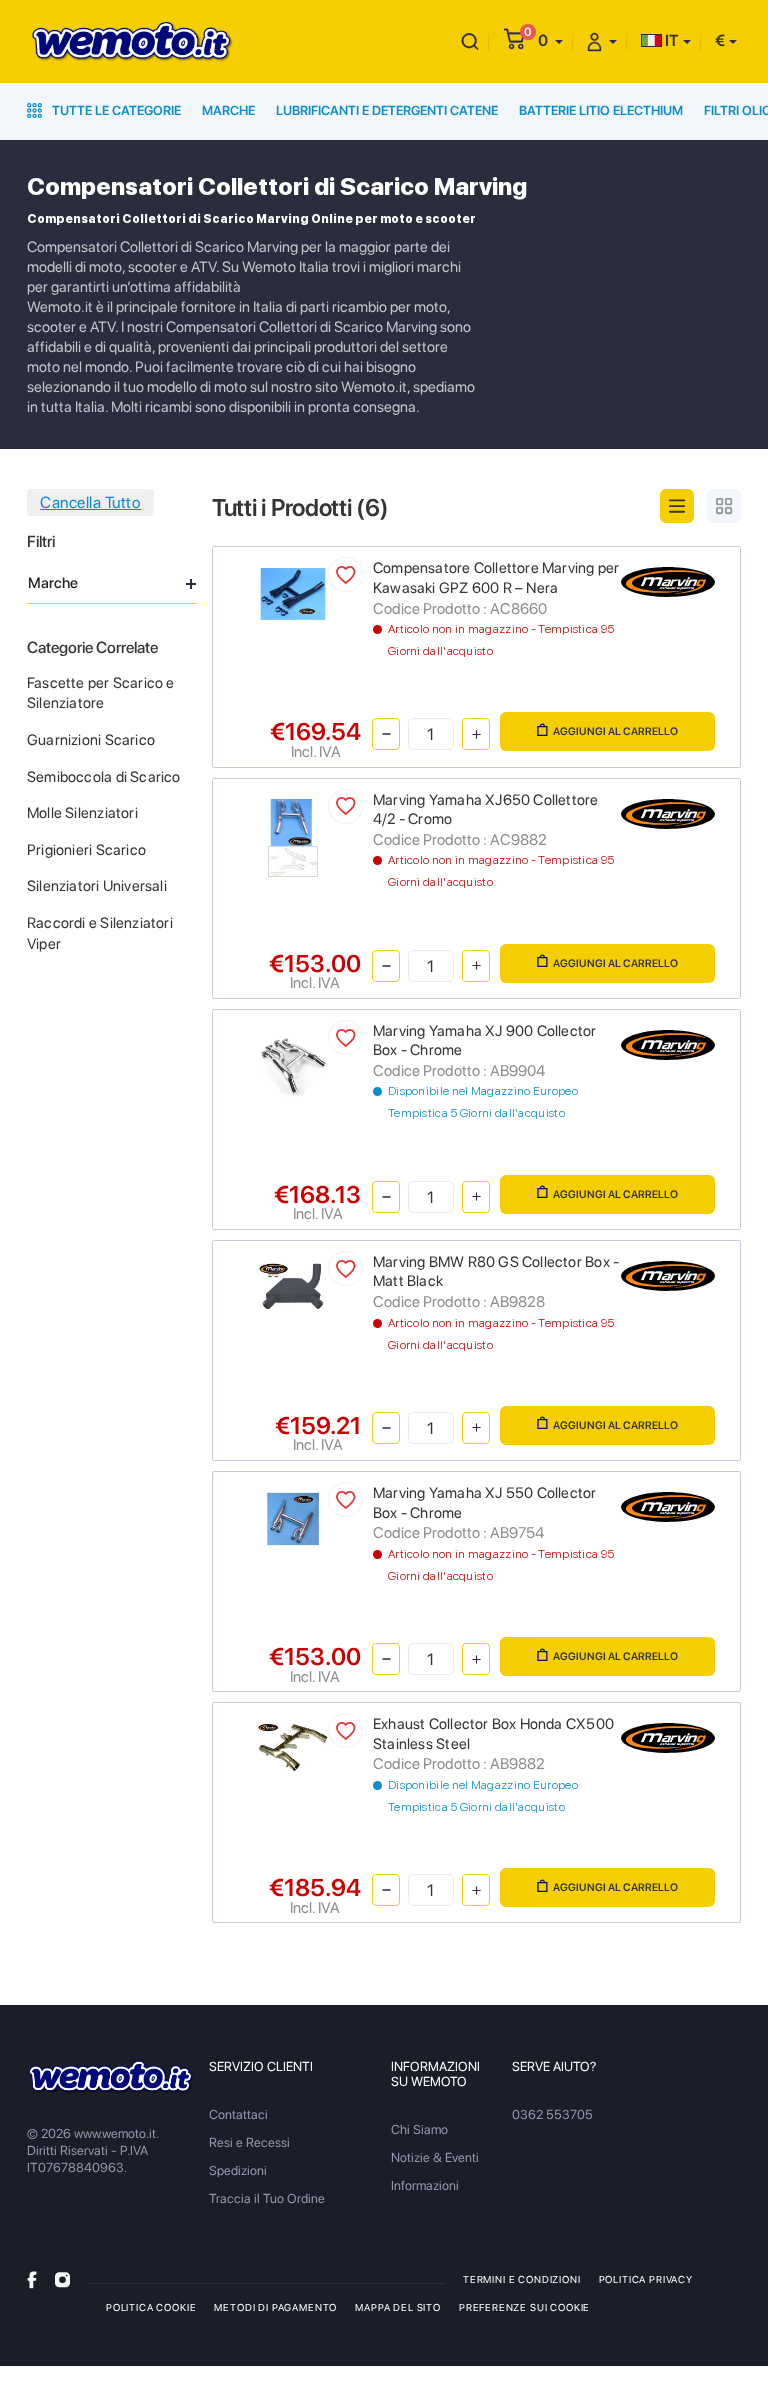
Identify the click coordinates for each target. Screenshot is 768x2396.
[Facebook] (32, 2278)
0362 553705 (552, 2114)
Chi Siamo (419, 2129)
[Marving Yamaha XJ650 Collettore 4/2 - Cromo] (293, 836)
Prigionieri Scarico (86, 850)
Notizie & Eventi (435, 2157)
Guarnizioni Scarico (91, 740)
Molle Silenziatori (82, 813)
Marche (228, 110)
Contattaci (238, 2114)
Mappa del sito (398, 2307)
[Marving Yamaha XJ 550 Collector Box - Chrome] (293, 1517)
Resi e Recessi (249, 2142)
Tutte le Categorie (115, 110)
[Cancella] (470, 40)
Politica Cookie (151, 2307)
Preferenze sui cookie (524, 2307)
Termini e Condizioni (522, 2279)
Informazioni (425, 2185)
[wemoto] (111, 2076)
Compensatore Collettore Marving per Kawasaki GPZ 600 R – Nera (496, 578)
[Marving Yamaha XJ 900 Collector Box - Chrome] (293, 1063)
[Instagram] (62, 2278)
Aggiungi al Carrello (615, 731)
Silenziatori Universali (97, 886)
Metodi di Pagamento (275, 2307)
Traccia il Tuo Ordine (267, 2198)
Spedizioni (238, 2170)
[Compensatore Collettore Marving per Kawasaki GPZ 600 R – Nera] (293, 592)
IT (670, 40)
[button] (550, 40)
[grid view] (724, 506)
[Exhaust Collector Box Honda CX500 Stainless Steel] (293, 1745)
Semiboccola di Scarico (104, 777)
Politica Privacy (646, 2279)
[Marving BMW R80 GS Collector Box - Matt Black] (293, 1286)
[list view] (677, 506)
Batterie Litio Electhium (601, 110)
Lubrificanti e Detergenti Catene (387, 110)
